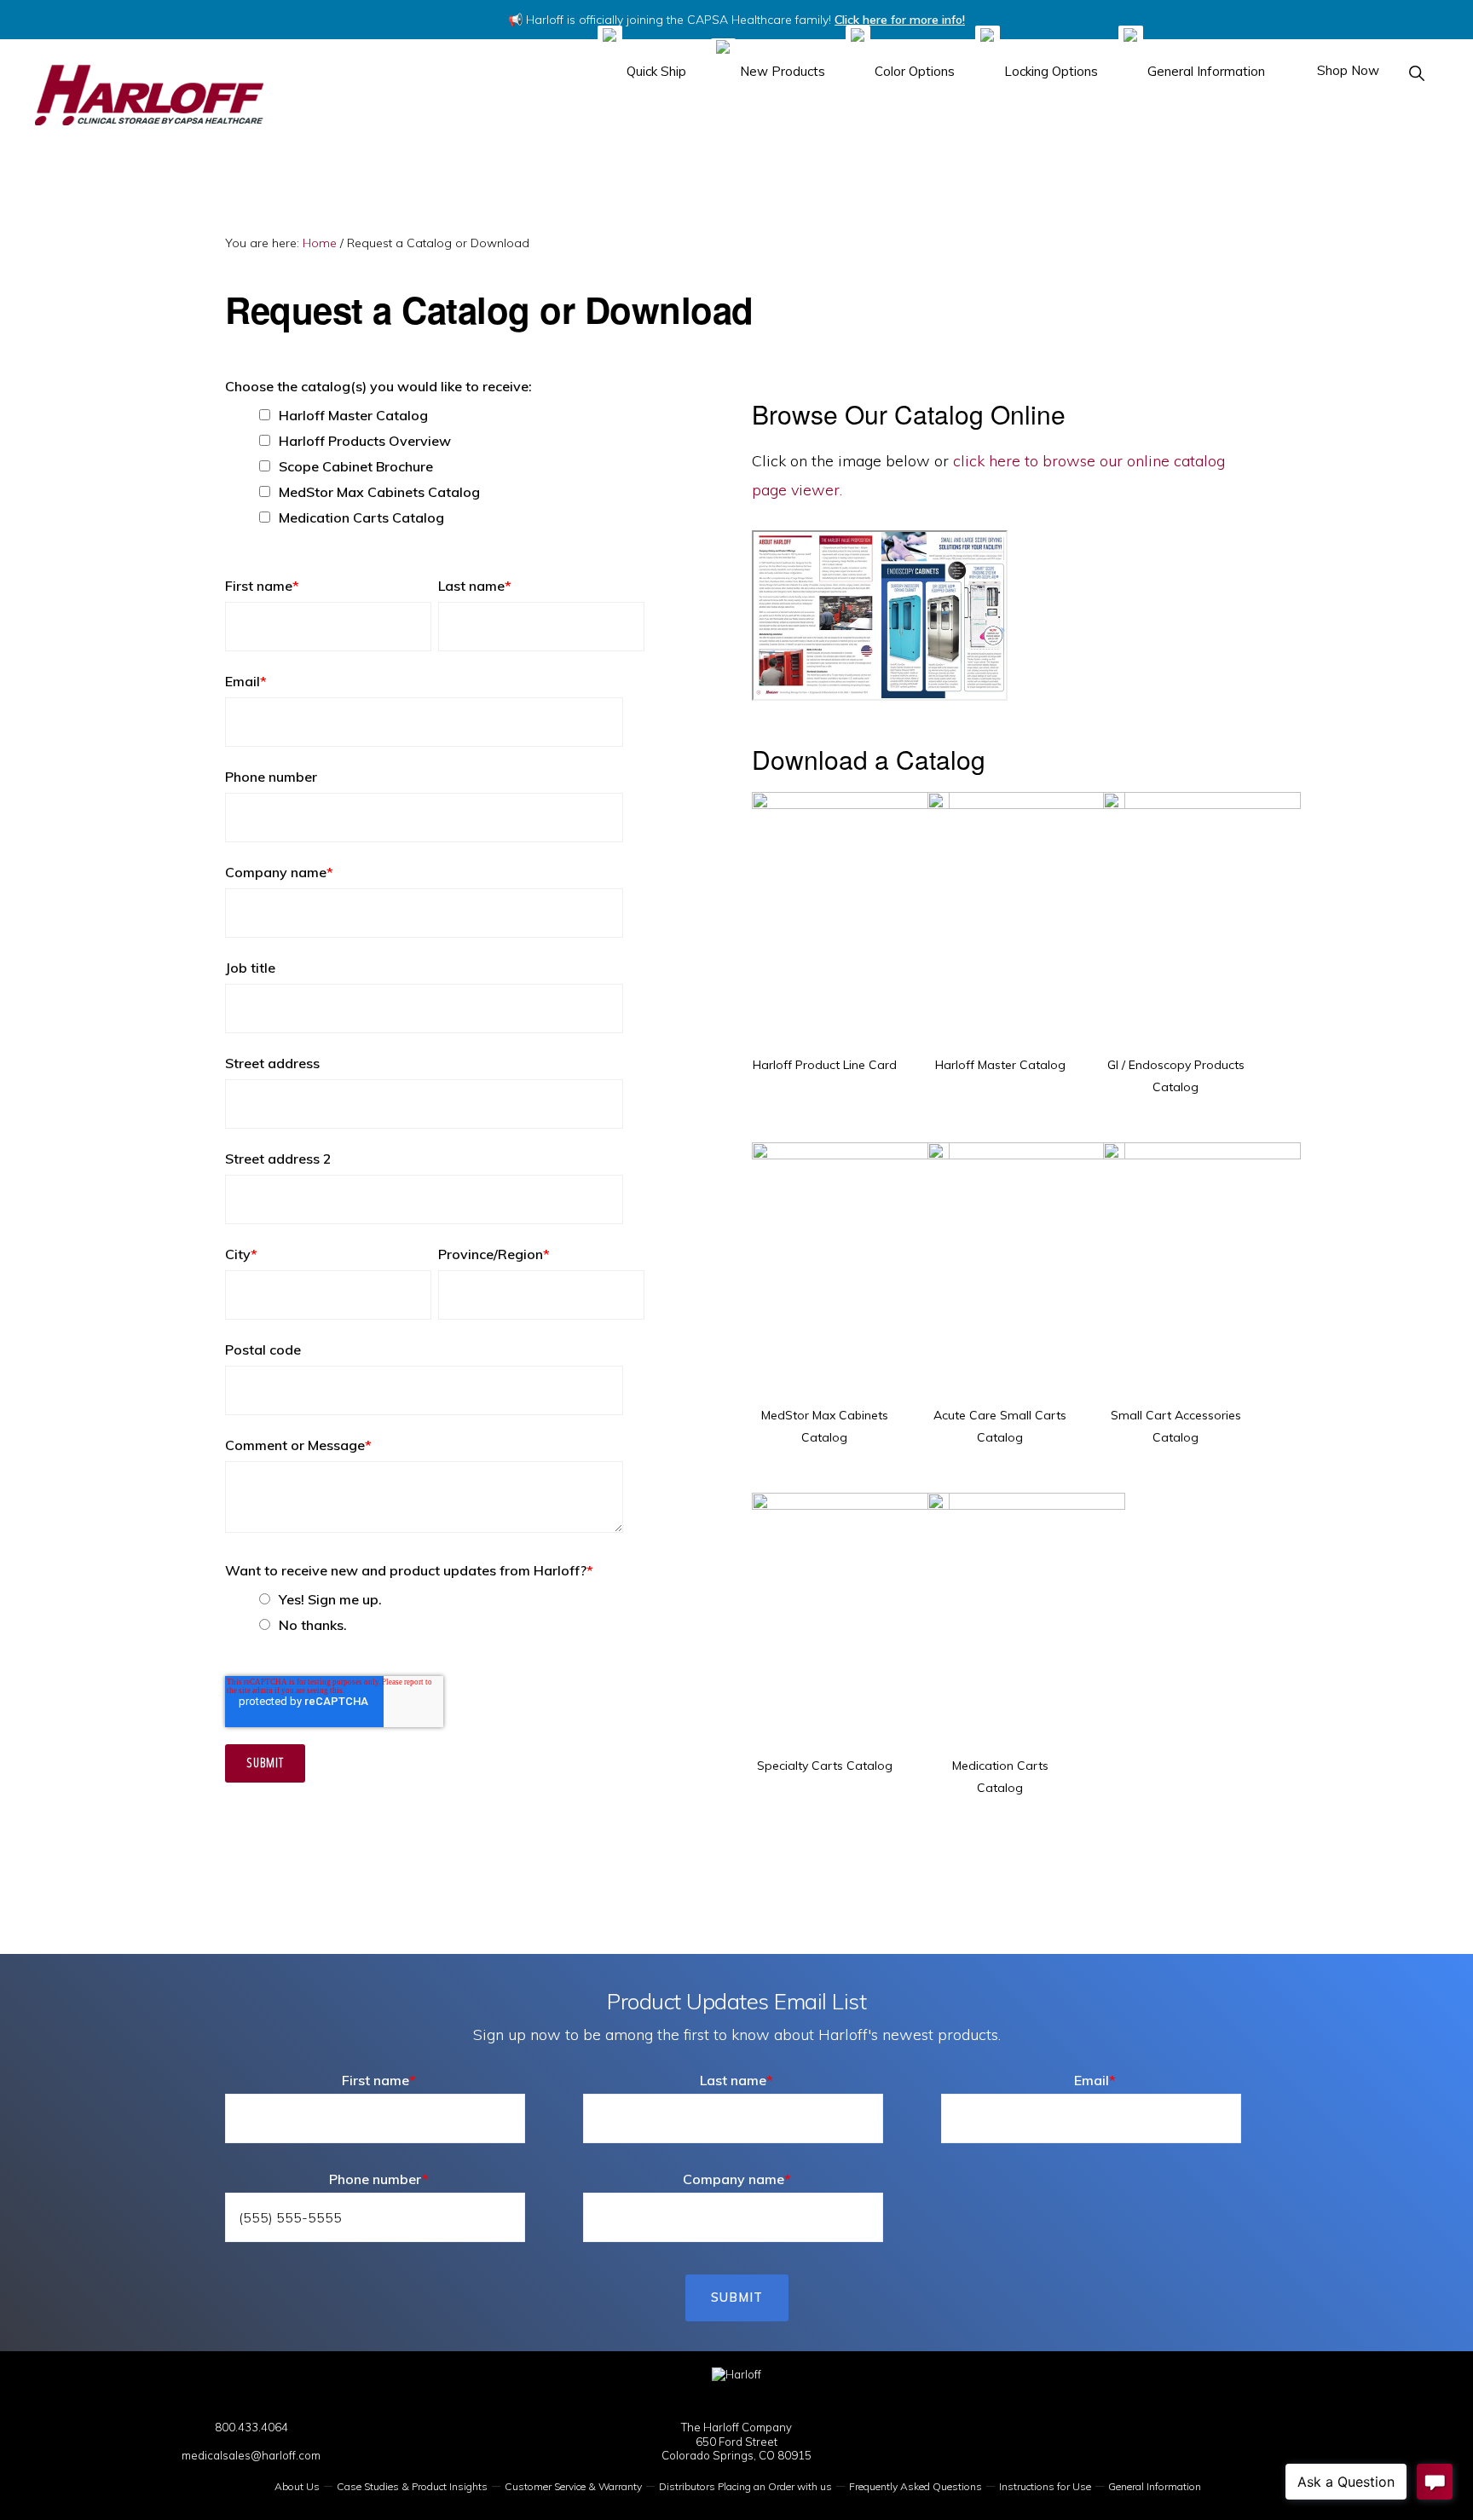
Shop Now (1346, 70)
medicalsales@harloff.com (251, 2455)
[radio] (452, 1599)
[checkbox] (435, 466)
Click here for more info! (900, 20)
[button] (1418, 73)
